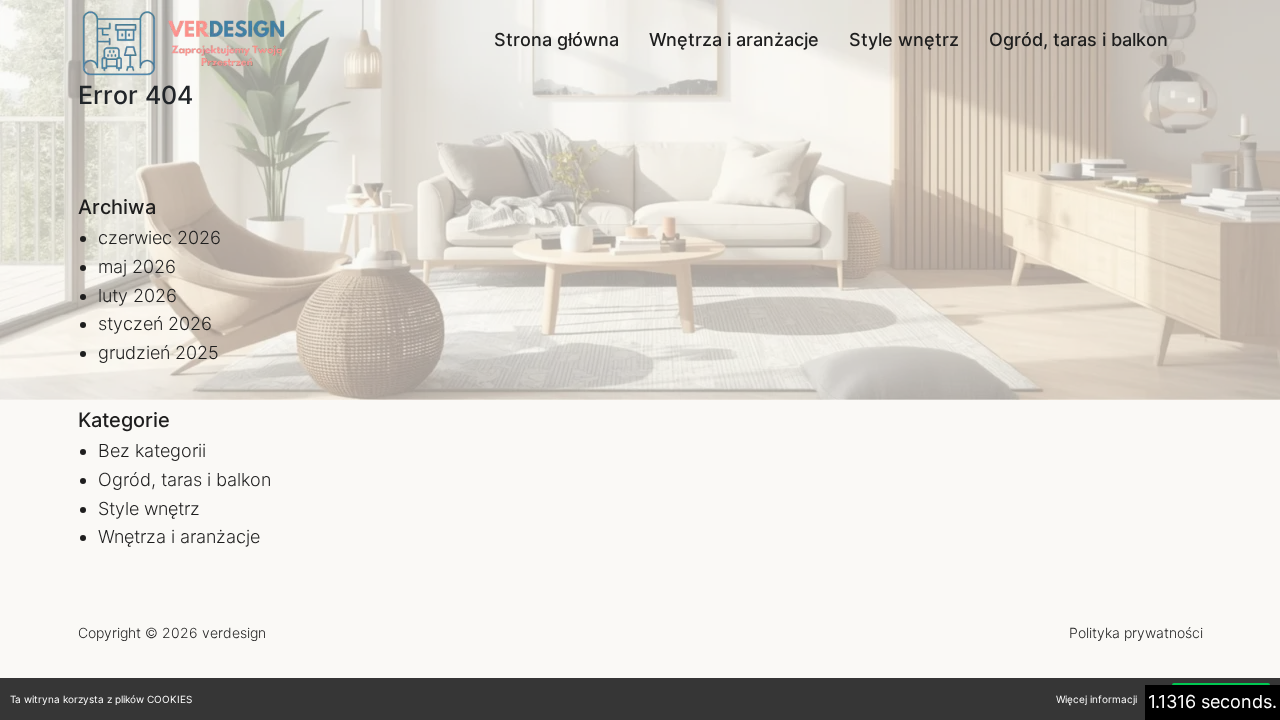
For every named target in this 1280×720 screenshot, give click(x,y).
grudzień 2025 (158, 352)
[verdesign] (188, 40)
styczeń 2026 (155, 323)
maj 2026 (137, 266)
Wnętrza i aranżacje (734, 39)
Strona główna (556, 39)
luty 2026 (137, 295)
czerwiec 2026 (159, 237)
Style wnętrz (904, 39)
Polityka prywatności (1136, 632)
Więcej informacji (1096, 699)
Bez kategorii (152, 450)
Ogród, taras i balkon (1078, 39)
